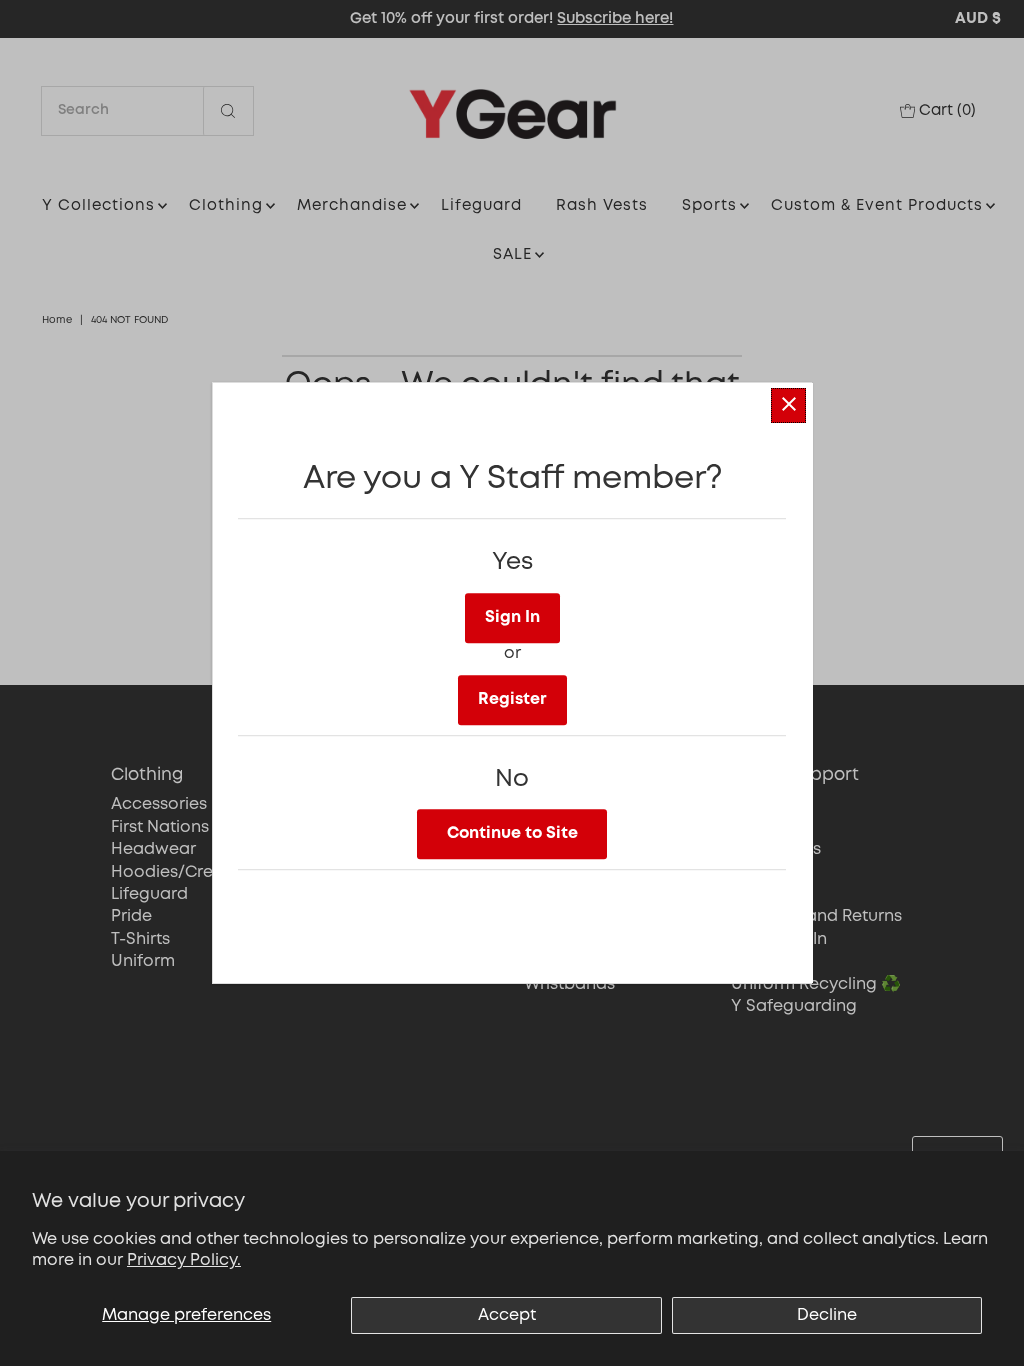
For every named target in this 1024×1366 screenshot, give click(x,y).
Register (512, 699)
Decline (827, 1315)
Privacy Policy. (184, 1260)
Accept (507, 1315)
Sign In (512, 617)
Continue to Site (512, 833)
